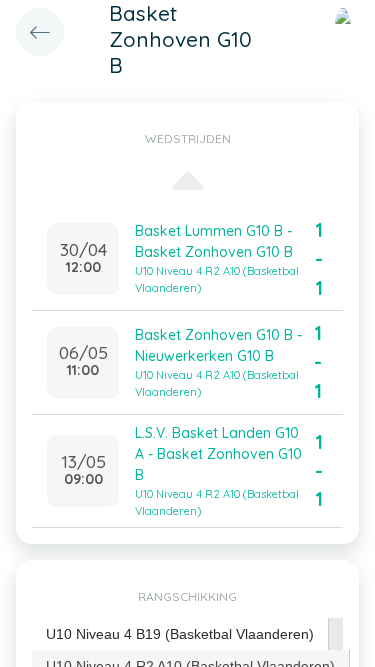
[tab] (180, 634)
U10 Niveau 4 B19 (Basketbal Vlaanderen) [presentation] (180, 634)
